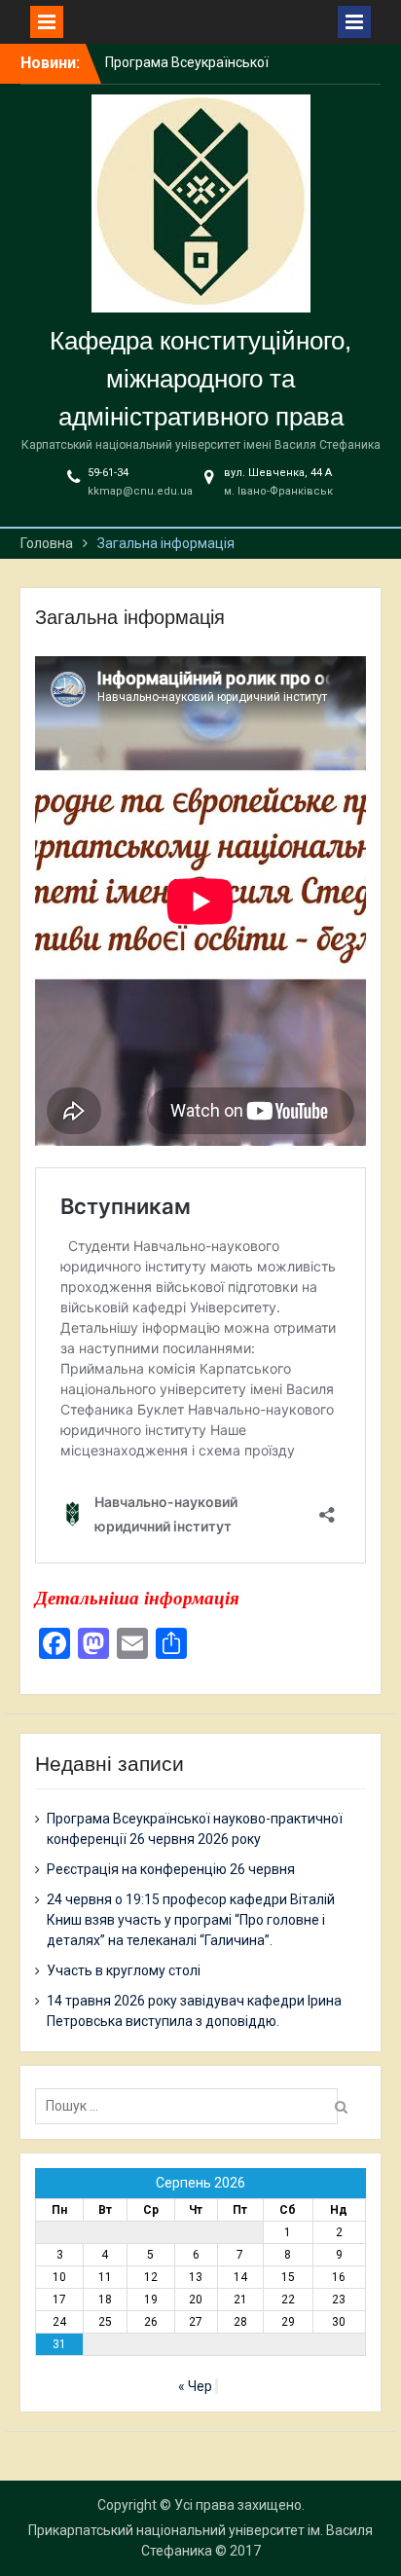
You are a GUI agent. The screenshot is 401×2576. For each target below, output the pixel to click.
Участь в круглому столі (124, 1970)
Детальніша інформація (137, 1598)
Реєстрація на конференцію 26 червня (171, 1869)
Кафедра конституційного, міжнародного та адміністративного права (200, 379)
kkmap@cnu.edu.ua (140, 491)
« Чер (195, 2386)
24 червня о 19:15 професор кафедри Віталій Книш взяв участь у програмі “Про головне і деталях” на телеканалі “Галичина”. (191, 1920)
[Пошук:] (191, 2106)
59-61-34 (108, 473)
